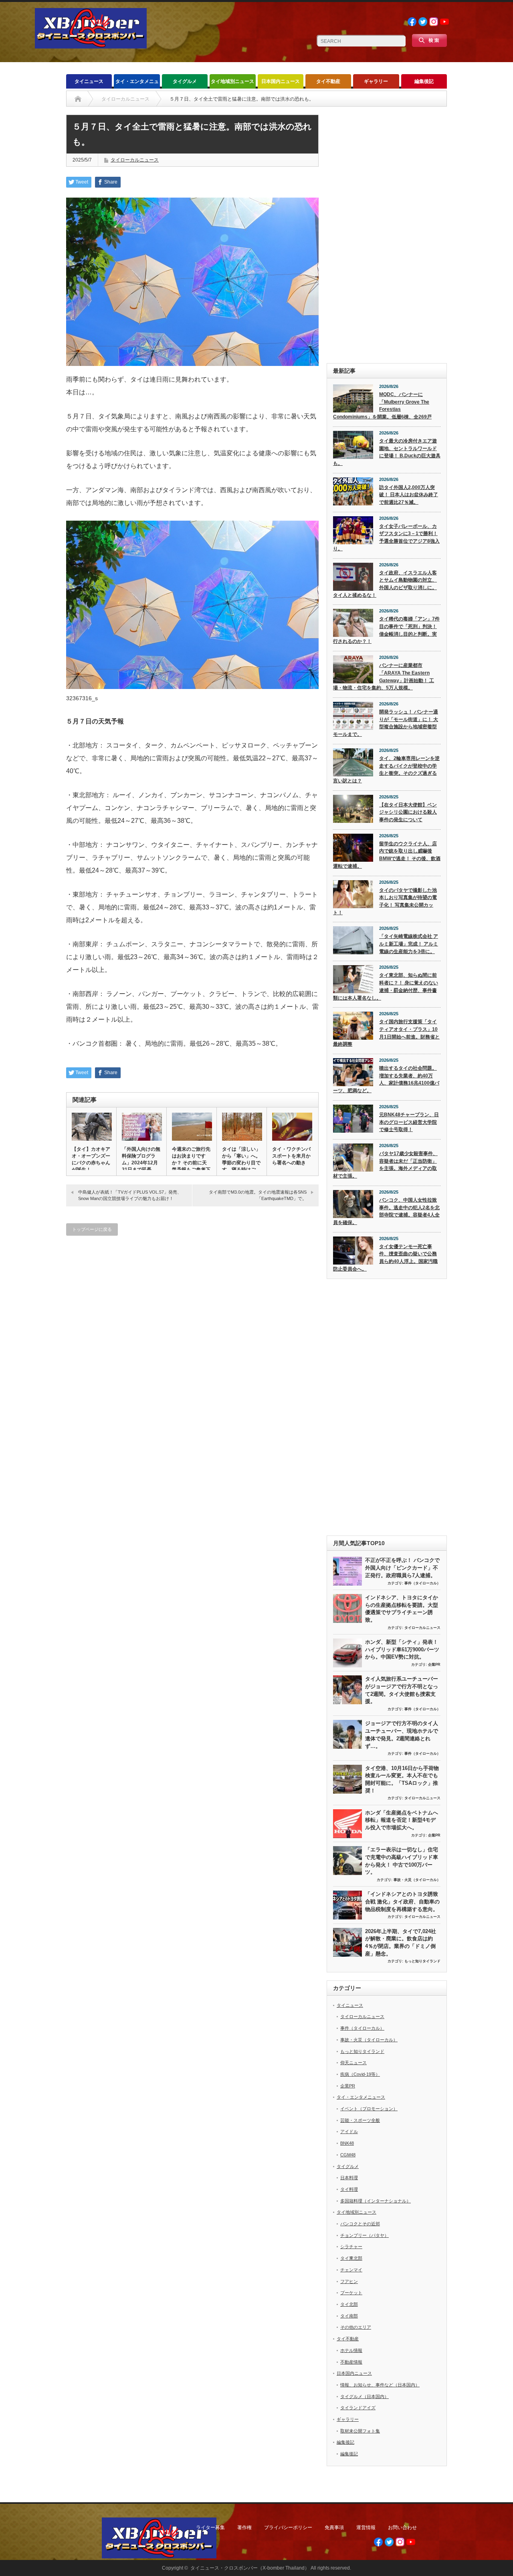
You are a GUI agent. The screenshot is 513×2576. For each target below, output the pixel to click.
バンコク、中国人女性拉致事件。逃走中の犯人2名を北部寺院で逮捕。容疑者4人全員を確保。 (386, 1211)
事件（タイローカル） (422, 1583)
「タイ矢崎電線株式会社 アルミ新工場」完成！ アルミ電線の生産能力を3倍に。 (409, 944)
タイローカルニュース (135, 160)
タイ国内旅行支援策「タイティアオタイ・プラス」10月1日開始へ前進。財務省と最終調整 (386, 1033)
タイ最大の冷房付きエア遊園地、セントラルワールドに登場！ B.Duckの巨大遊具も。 (387, 452)
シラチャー (351, 2247)
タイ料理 (349, 2189)
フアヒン (349, 2281)
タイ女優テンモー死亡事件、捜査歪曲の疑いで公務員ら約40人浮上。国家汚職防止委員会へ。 (385, 1258)
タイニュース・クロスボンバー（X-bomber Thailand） (250, 2568)
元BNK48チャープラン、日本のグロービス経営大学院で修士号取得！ (409, 1122)
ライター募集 (210, 2528)
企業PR (434, 1665)
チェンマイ (351, 2270)
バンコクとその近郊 (360, 2224)
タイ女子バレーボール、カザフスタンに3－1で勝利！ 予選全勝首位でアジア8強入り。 (386, 537)
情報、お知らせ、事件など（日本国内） (380, 2385)
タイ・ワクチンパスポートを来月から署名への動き (291, 1156)
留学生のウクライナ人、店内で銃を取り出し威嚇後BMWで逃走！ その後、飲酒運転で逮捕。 (387, 855)
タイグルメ (185, 81)
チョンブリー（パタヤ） (365, 2235)
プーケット (351, 2293)
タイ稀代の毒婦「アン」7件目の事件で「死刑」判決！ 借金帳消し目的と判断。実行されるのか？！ (386, 630)
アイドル (349, 2132)
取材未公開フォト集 (360, 2431)
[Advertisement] (387, 235)
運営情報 (366, 2528)
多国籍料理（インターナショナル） (376, 2201)
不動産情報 (351, 2362)
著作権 (244, 2528)
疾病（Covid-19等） (360, 2074)
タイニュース (89, 81)
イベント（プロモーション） (369, 2109)
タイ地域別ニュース (232, 81)
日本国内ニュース (281, 81)
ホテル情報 (351, 2350)
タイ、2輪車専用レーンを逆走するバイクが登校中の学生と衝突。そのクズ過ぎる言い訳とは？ (386, 770)
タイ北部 (349, 2304)
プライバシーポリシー (288, 2528)
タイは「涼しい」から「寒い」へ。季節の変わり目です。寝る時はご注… (241, 1163)
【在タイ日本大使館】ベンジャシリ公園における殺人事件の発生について (408, 812)
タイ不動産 (328, 81)
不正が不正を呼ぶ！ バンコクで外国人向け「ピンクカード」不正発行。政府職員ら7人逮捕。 (402, 1568)
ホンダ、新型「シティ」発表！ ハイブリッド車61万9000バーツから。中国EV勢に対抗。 (402, 1649)
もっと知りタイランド (422, 1961)
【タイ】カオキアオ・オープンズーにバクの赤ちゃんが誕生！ (91, 1159)
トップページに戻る (92, 1229)
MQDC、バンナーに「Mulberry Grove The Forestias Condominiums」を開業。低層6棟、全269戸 (382, 406)
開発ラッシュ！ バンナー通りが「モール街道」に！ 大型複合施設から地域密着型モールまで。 (386, 723)
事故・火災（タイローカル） (417, 1880)
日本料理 (349, 2178)
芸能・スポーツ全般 (360, 2120)
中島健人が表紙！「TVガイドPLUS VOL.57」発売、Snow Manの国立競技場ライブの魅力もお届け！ (130, 1195)
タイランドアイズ (358, 2408)
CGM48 (348, 2155)
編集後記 (424, 81)
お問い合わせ (402, 2528)
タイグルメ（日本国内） (365, 2396)
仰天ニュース (353, 2063)
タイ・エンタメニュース (137, 84)
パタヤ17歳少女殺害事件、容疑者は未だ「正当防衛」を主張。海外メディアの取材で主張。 (385, 1165)
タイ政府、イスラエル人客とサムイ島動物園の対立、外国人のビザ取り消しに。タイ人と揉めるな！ (385, 584)
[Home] (78, 99)
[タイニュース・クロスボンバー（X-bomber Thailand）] (91, 45)
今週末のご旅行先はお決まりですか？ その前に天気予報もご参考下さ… (191, 1163)
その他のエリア (356, 2327)
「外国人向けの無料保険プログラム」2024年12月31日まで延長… (141, 1159)
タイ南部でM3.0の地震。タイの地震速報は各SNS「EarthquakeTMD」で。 (258, 1195)
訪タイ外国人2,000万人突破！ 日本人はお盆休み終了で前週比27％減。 (409, 495)
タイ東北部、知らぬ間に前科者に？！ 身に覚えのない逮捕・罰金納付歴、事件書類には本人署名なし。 (386, 986)
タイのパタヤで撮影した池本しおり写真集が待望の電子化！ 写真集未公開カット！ (385, 901)
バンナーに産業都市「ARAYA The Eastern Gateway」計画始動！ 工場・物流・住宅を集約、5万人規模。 (384, 677)
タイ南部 (349, 2316)
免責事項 (334, 2528)
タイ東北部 (351, 2258)
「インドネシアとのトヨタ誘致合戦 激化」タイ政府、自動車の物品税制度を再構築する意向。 (402, 1901)
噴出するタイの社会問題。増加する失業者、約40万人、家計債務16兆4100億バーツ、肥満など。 (386, 1079)
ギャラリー (376, 81)
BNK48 (347, 2143)
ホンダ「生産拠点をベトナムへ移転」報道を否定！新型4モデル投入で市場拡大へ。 (402, 1820)
